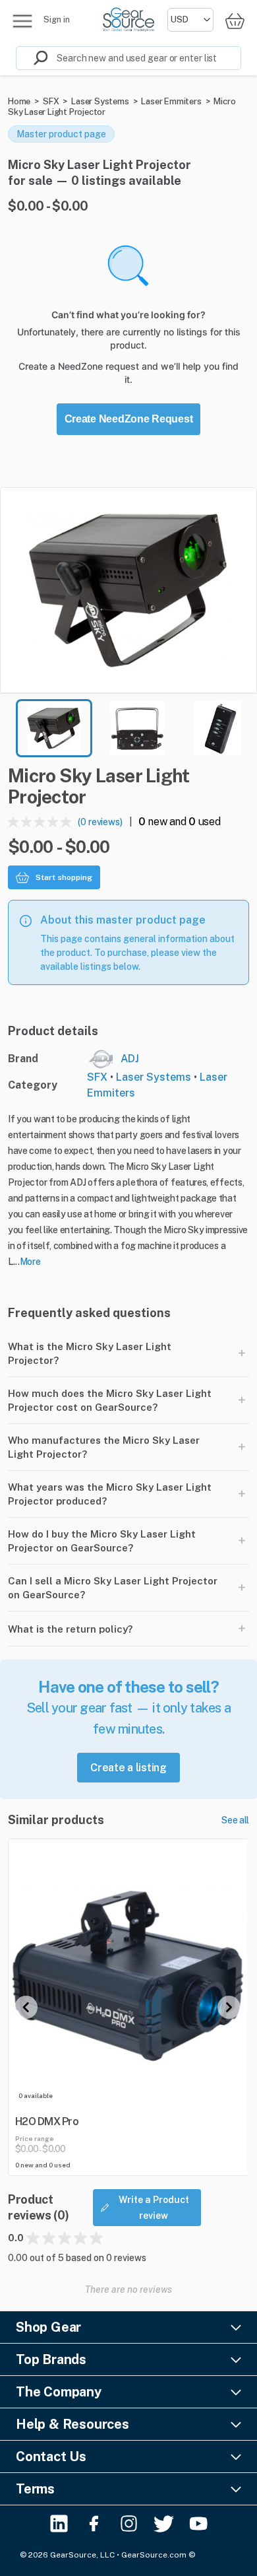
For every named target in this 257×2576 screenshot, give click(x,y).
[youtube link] (199, 2524)
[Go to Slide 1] (54, 728)
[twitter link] (164, 2524)
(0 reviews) (100, 822)
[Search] (32, 58)
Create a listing (128, 1768)
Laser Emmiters (171, 101)
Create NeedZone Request (129, 419)
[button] (128, 590)
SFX (51, 101)
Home (19, 101)
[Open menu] (22, 21)
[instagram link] (129, 2524)
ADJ (130, 1059)
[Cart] (235, 21)
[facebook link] (94, 2524)
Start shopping (64, 877)
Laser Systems (100, 101)
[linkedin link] (59, 2524)
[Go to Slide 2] (137, 728)
